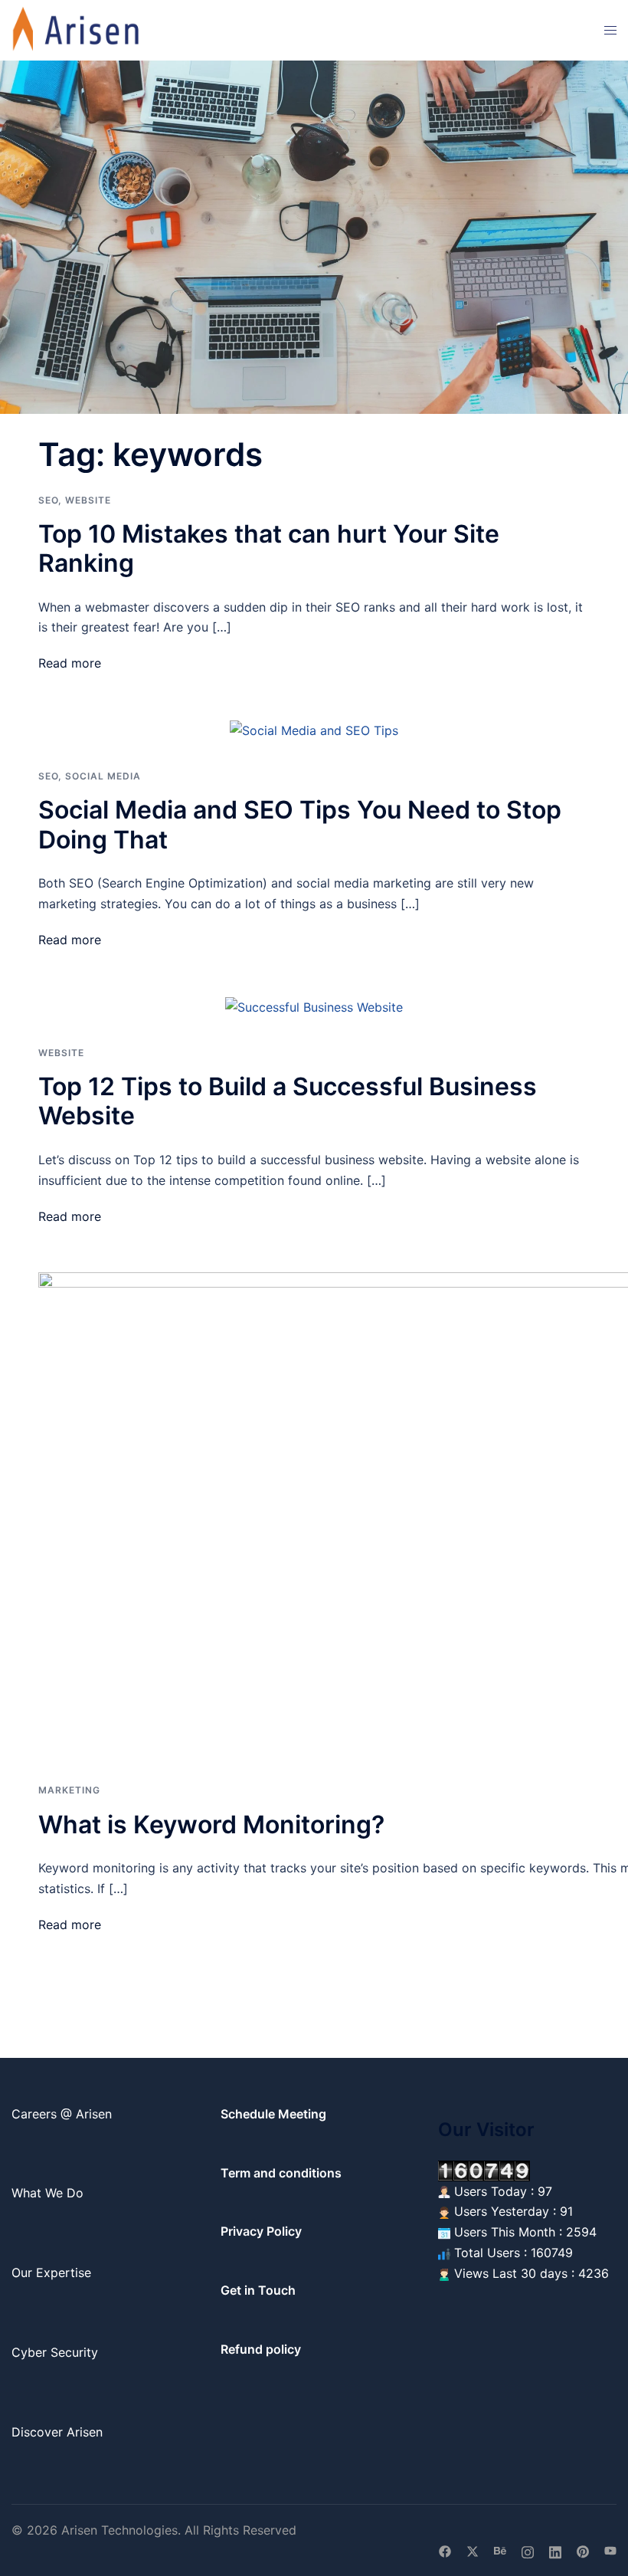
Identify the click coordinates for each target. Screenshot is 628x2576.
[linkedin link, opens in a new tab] (555, 2550)
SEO (48, 500)
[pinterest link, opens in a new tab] (583, 2550)
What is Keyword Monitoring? (211, 1825)
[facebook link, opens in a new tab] (445, 2550)
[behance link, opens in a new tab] (500, 2550)
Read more (70, 663)
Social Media (103, 776)
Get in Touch (258, 2290)
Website (88, 500)
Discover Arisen (57, 2432)
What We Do (47, 2193)
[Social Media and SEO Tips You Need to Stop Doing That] (314, 730)
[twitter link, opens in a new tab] (473, 2550)
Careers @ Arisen (62, 2114)
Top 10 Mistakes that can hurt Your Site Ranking (269, 548)
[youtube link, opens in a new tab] (610, 2550)
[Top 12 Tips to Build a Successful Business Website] (314, 1006)
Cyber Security (55, 2352)
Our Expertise (51, 2272)
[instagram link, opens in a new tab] (528, 2550)
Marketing (69, 1790)
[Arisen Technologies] (77, 29)
